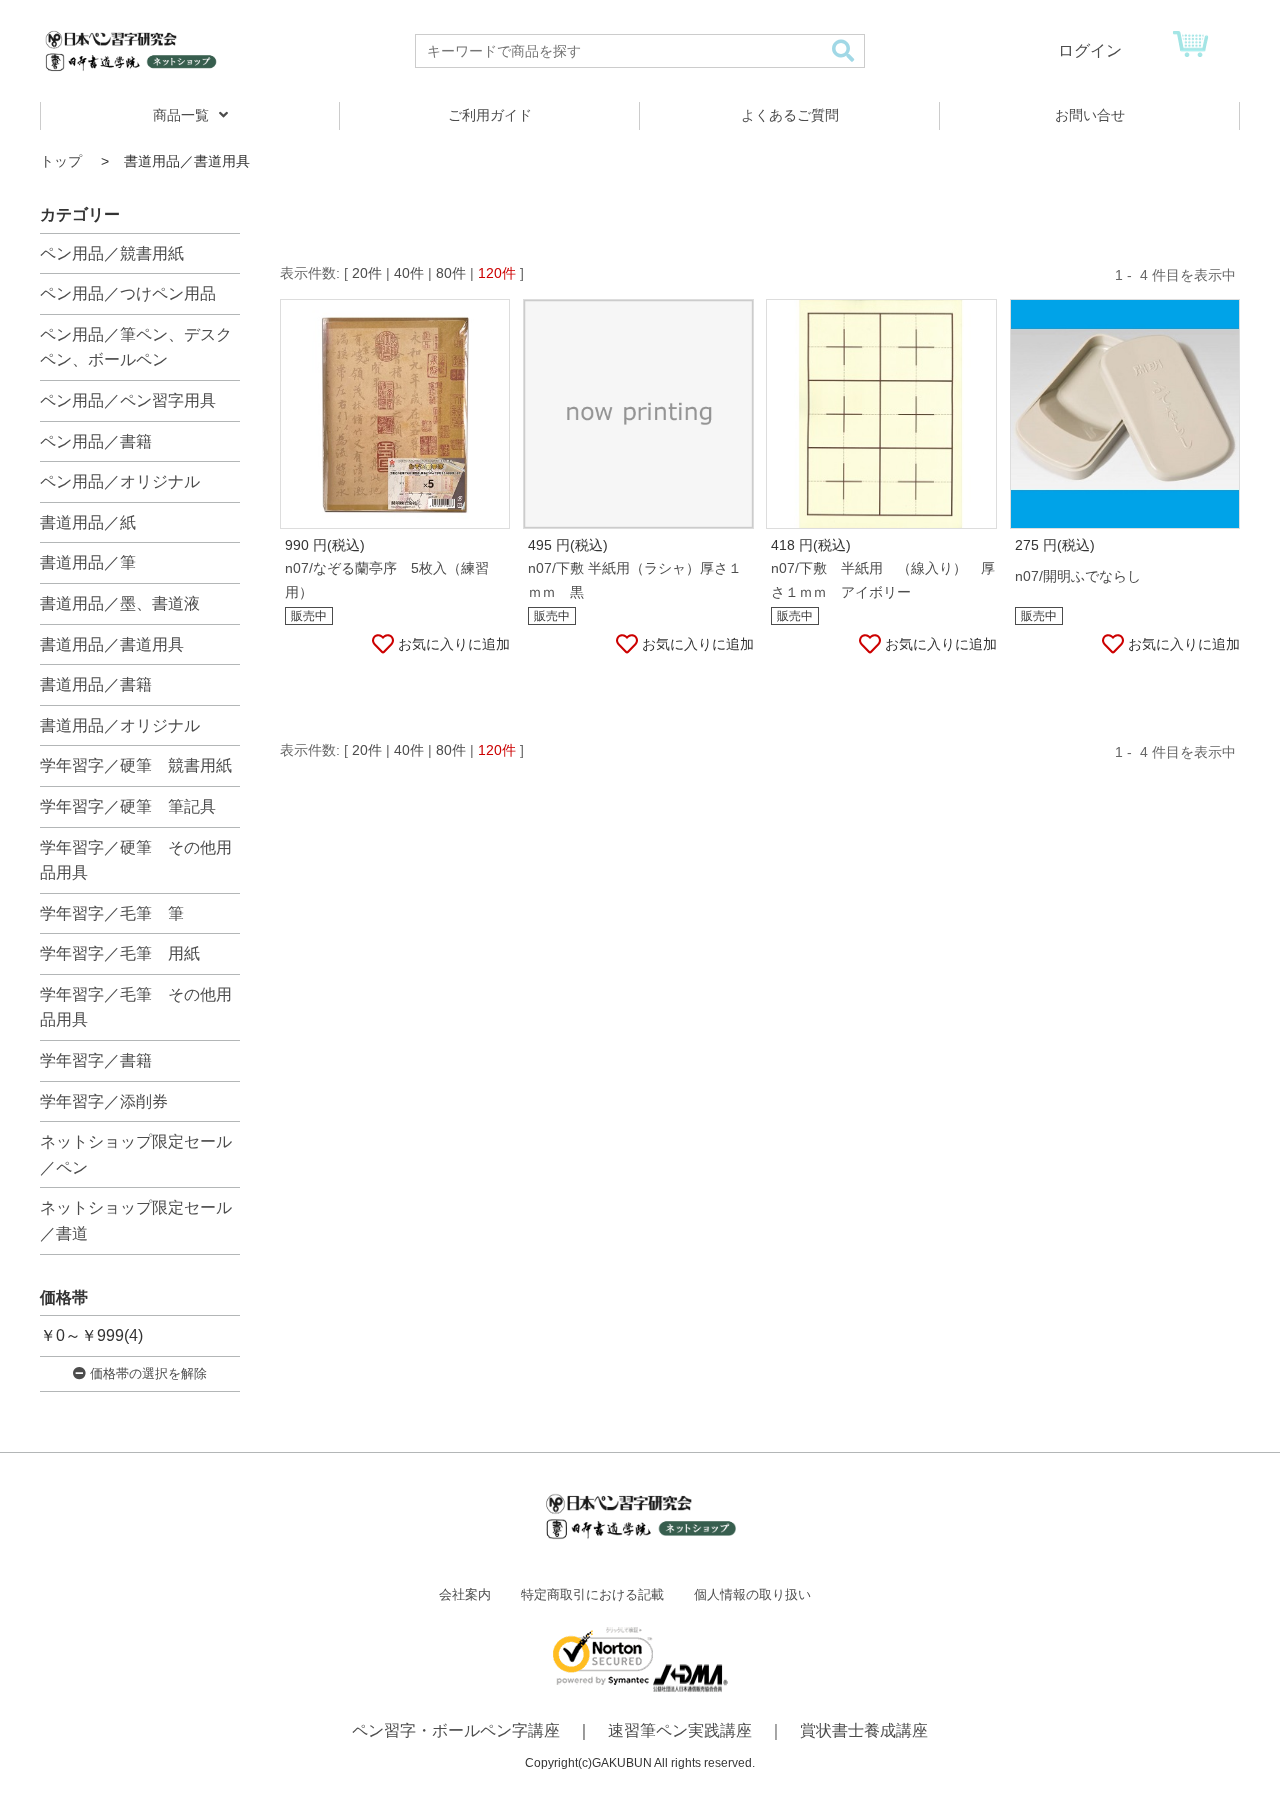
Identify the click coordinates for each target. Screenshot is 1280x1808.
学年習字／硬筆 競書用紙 (136, 765)
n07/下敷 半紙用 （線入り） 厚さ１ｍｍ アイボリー (883, 579)
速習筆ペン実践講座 (680, 1730)
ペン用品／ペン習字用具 (128, 400)
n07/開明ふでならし (1078, 576)
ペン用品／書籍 (96, 441)
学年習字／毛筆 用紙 (120, 953)
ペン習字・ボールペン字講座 (456, 1730)
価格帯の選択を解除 (146, 1373)
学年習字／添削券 (104, 1101)
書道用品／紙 (88, 522)
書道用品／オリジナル (120, 725)
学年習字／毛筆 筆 (112, 913)
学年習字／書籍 (96, 1060)
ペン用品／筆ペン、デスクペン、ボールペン (136, 347)
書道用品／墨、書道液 (120, 603)
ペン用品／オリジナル (120, 481)
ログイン (1090, 50)
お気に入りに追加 (454, 644)
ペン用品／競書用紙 (112, 253)
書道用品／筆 (88, 562)
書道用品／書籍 (96, 684)
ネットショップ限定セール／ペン (136, 1154)
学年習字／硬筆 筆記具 (128, 806)
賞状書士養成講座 (864, 1730)
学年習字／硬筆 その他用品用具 (136, 860)
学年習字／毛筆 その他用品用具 (136, 1007)
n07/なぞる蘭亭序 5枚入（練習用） (387, 579)
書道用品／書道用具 (112, 644)
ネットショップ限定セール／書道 (136, 1220)
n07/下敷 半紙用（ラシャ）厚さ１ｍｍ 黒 (635, 579)
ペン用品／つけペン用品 (128, 293)
